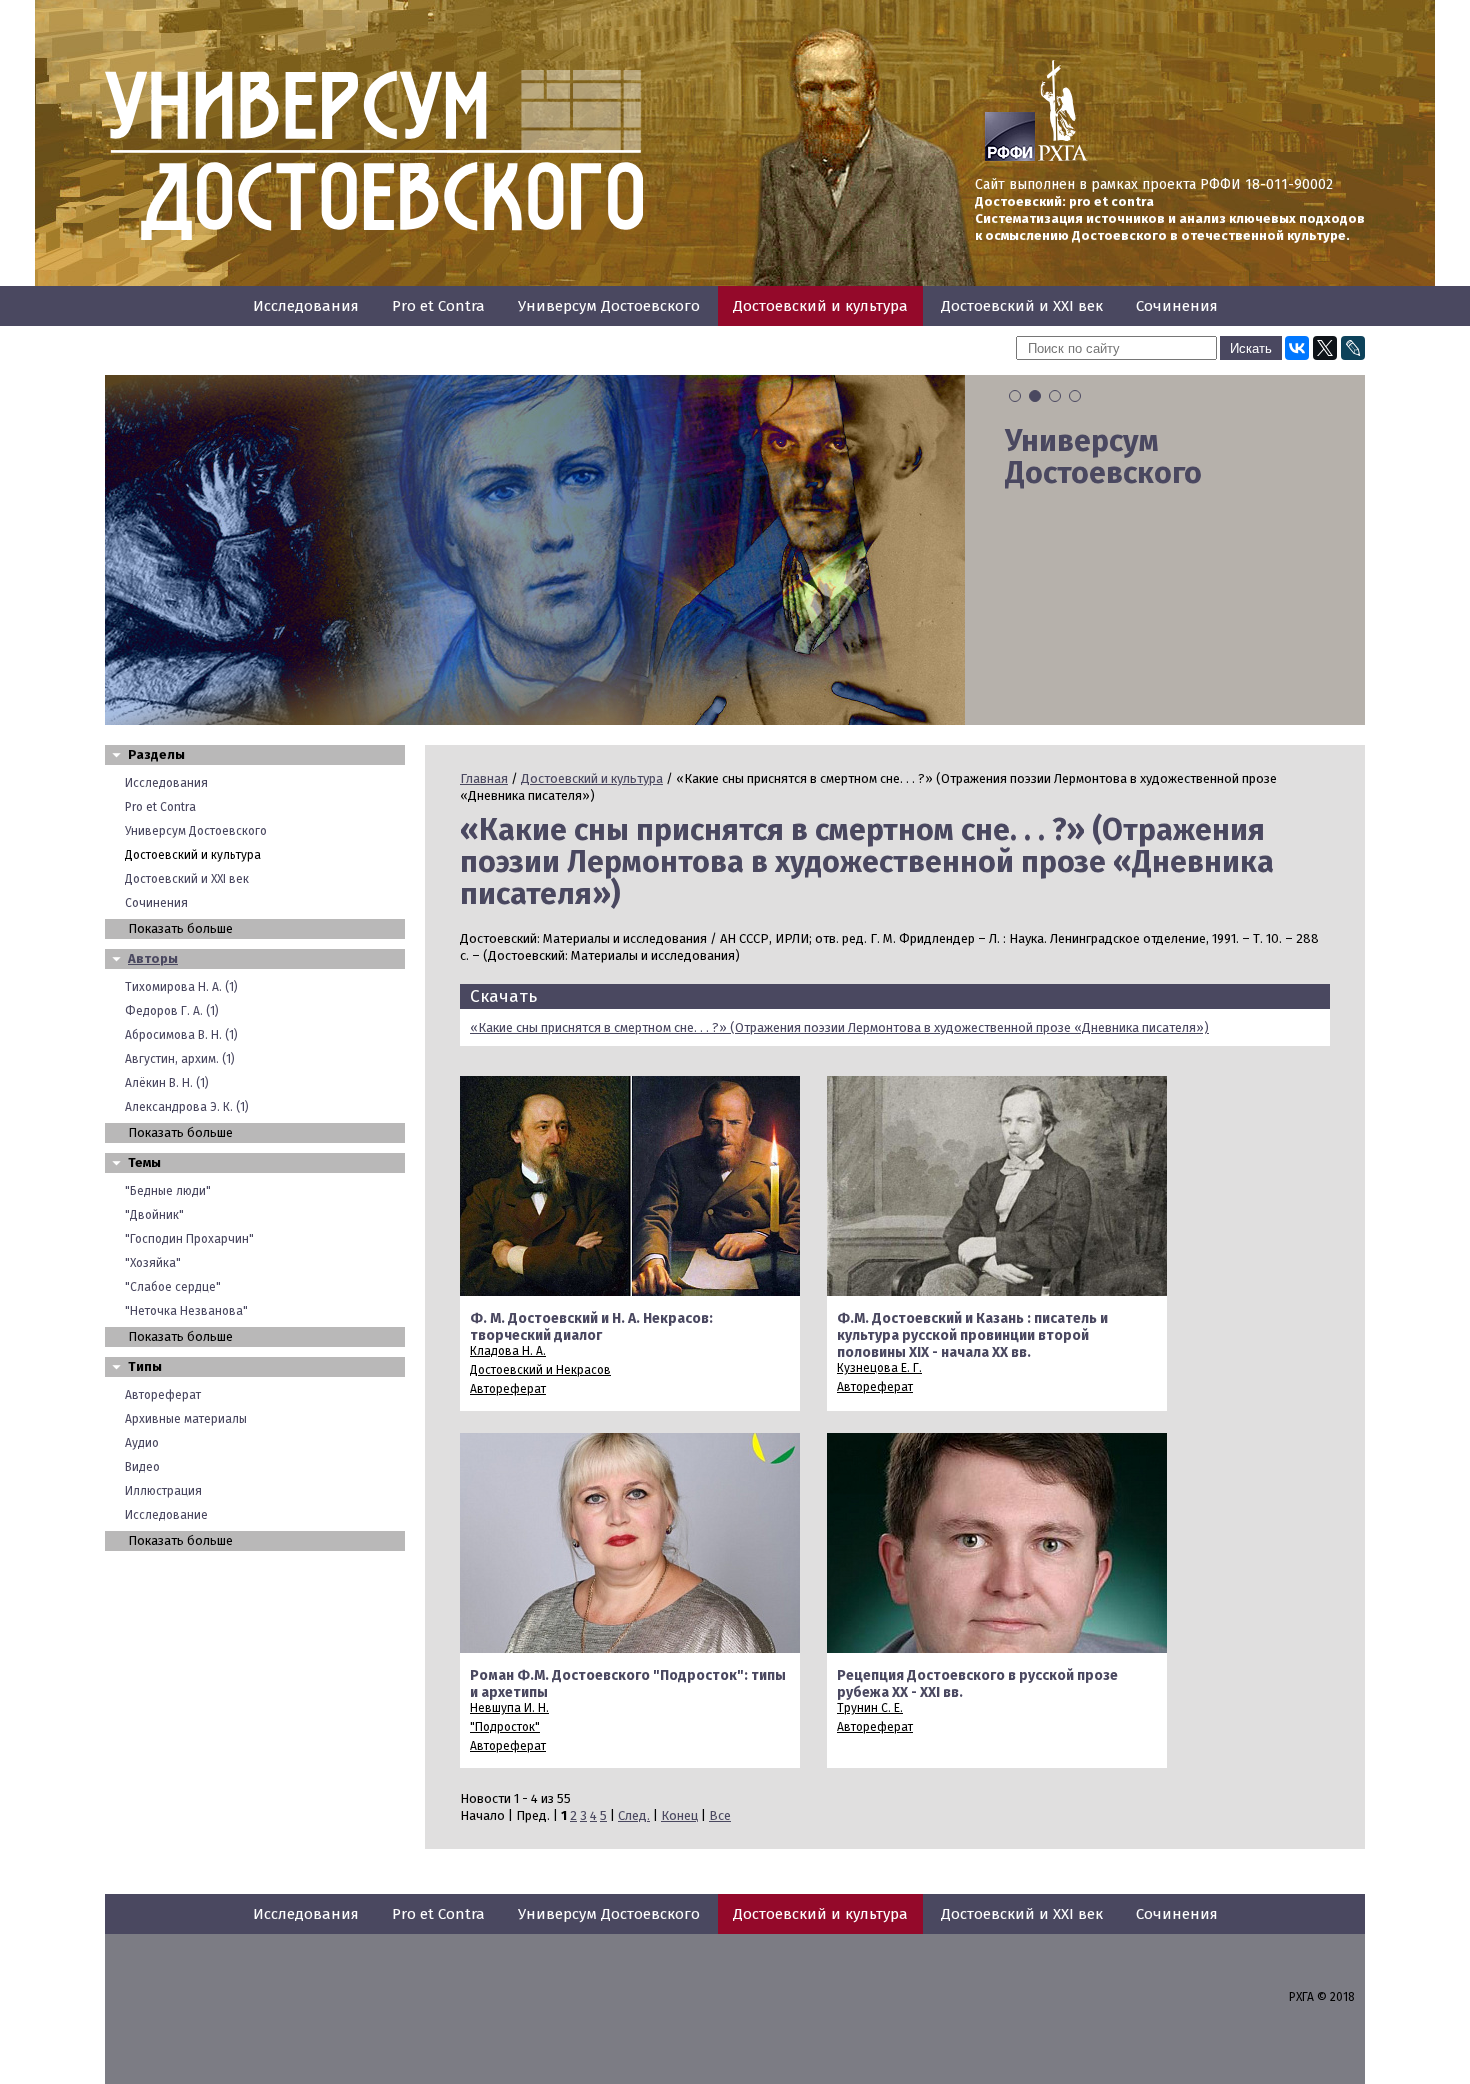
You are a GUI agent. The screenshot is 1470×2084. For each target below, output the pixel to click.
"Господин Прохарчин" (189, 1239)
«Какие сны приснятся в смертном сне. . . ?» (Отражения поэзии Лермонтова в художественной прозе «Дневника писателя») (839, 1027)
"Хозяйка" (153, 1263)
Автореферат (163, 1395)
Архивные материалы (186, 1419)
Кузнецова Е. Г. (879, 1368)
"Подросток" (505, 1727)
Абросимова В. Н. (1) (181, 1035)
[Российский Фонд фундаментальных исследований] (1010, 157)
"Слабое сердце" (173, 1287)
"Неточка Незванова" (186, 1311)
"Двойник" (154, 1215)
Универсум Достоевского (609, 306)
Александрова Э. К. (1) (187, 1107)
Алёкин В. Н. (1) (167, 1083)
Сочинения (1177, 306)
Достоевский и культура (820, 306)
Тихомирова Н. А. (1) (181, 987)
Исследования (306, 306)
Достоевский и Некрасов (540, 1370)
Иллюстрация (163, 1491)
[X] (1325, 348)
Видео (142, 1467)
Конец (679, 1815)
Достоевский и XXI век (1022, 306)
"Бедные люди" (168, 1191)
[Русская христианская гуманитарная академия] (1063, 157)
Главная (484, 778)
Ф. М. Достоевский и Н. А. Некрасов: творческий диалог (591, 1327)
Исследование (166, 1515)
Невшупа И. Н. (509, 1708)
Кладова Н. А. (508, 1351)
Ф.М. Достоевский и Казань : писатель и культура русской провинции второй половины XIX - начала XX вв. (972, 1335)
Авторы (153, 958)
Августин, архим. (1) (180, 1059)
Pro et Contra (438, 306)
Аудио (142, 1443)
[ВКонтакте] (1297, 348)
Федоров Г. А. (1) (172, 1011)
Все (720, 1815)
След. (634, 1815)
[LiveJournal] (1353, 348)
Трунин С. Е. (870, 1708)
